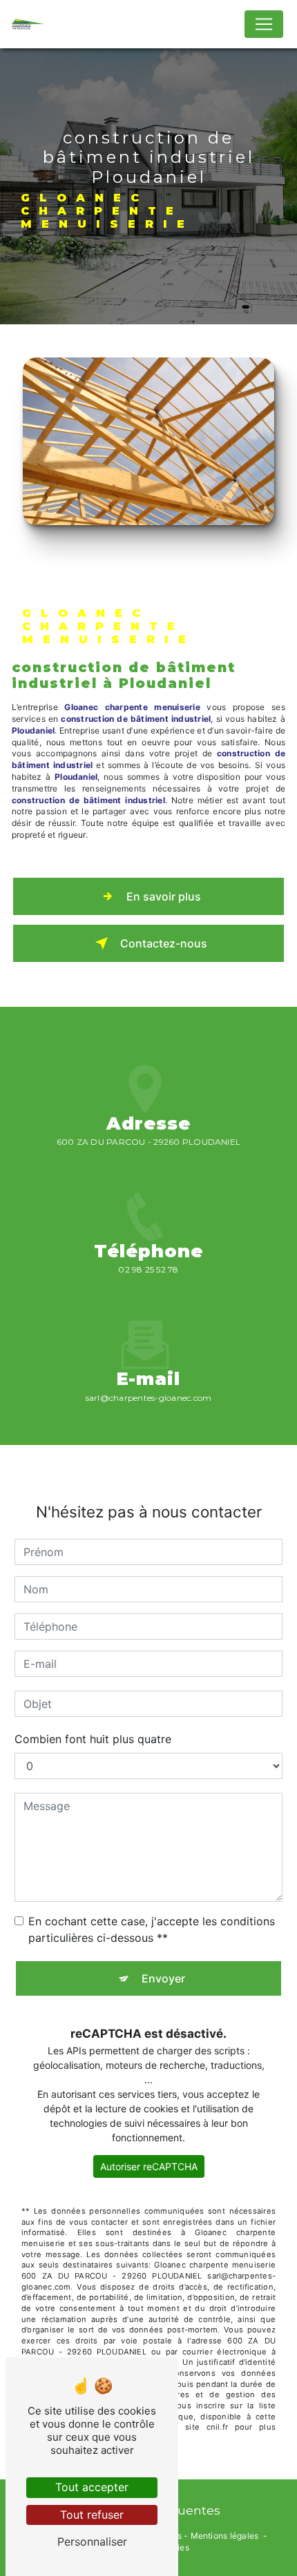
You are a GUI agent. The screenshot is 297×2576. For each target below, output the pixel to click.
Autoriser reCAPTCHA (149, 2166)
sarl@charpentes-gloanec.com (148, 1398)
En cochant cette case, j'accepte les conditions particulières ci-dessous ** (152, 1929)
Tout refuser (92, 2515)
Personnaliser (92, 2541)
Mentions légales (225, 2536)
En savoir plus (164, 896)
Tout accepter (92, 2487)
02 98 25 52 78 (148, 1269)
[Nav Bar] (264, 24)
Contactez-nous (164, 943)
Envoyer (163, 1978)
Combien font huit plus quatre (93, 1739)
